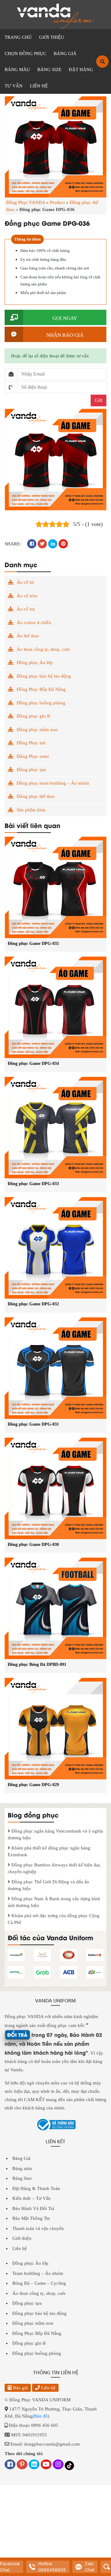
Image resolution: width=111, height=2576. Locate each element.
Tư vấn (14, 86)
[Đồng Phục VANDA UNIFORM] (55, 15)
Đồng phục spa (31, 770)
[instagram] (58, 2465)
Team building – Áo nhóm (38, 2273)
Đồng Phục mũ (31, 743)
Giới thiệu (22, 2238)
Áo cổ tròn (27, 596)
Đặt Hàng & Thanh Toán (36, 2188)
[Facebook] (10, 2465)
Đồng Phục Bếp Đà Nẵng (41, 689)
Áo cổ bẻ (25, 582)
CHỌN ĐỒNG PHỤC (25, 54)
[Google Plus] (22, 2465)
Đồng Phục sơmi (33, 756)
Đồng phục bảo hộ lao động (44, 676)
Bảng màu (22, 2168)
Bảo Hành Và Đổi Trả (33, 2208)
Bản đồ (41, 2416)
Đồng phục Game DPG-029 (33, 1785)
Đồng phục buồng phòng (41, 703)
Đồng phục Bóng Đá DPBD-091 (37, 1664)
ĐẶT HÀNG (81, 70)
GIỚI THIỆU (52, 37)
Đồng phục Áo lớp (35, 663)
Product (57, 202)
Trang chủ (18, 37)
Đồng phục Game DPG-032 (33, 1304)
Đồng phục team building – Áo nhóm (53, 783)
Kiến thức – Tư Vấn (31, 2198)
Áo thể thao (28, 636)
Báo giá (20, 2388)
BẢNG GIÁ (65, 54)
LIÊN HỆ (39, 86)
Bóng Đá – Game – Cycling (39, 2283)
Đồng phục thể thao (36, 796)
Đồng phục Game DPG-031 (33, 1424)
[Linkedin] (34, 2465)
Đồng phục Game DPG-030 (33, 1545)
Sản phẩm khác (31, 810)
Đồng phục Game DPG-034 (33, 1063)
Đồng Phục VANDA (26, 202)
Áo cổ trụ (26, 609)
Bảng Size (22, 2178)
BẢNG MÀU (17, 70)
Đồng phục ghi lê (33, 716)
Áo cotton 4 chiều (34, 623)
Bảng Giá (21, 2158)
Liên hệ (20, 2248)
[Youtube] (46, 2465)
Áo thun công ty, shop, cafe (43, 649)
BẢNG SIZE (49, 70)
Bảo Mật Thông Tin (31, 2218)
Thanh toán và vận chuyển (38, 2228)
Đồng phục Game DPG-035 (33, 944)
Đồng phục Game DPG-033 (33, 1184)
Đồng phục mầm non (37, 730)
